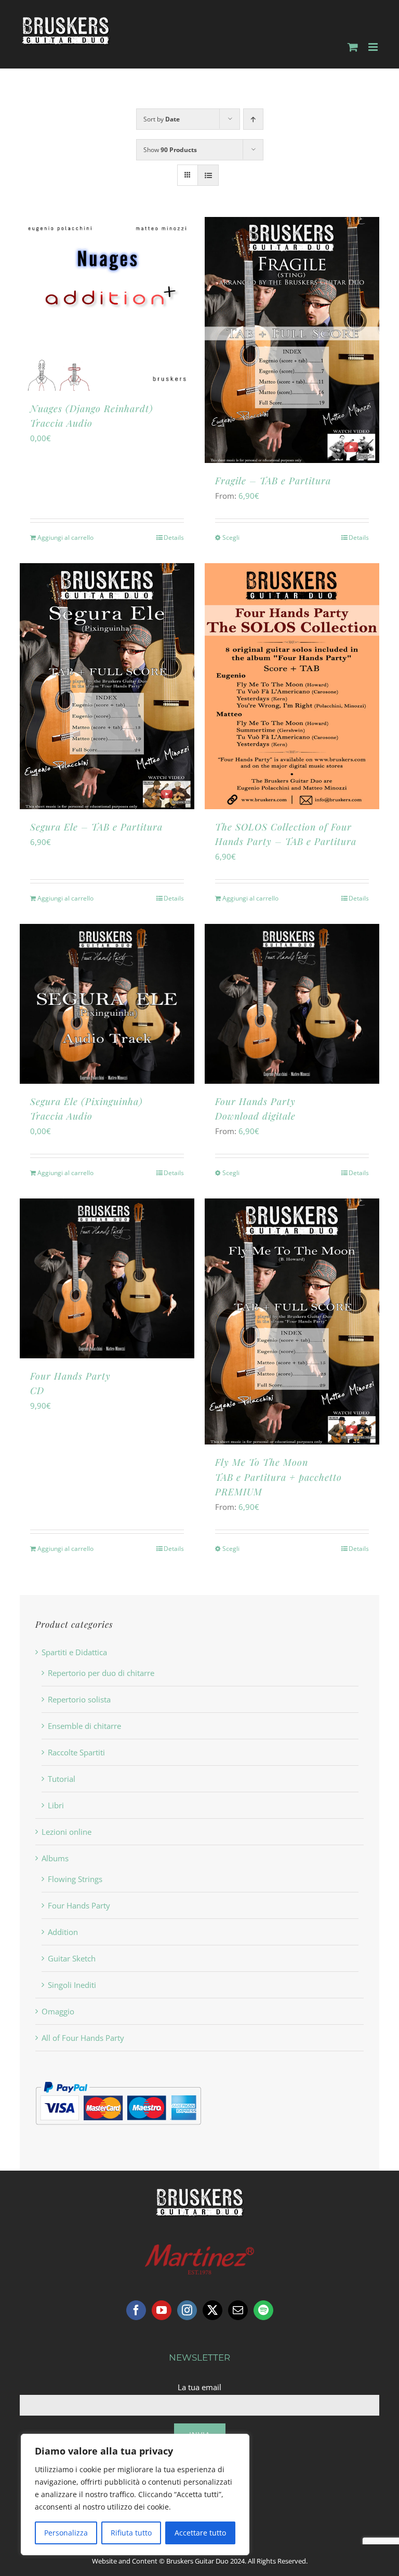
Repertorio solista (79, 1699)
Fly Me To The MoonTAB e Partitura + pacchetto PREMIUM (278, 1477)
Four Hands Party (79, 1905)
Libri (56, 1805)
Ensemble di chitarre (84, 1726)
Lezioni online (66, 1832)
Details (174, 537)
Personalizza (66, 2533)
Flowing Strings (75, 1879)
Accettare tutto (200, 2533)
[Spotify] (263, 2310)
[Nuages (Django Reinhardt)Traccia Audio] (107, 304)
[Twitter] (212, 2310)
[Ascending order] (253, 119)
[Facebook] (136, 2310)
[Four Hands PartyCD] (107, 1278)
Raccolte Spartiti (76, 1752)
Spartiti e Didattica (74, 1652)
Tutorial (62, 1779)
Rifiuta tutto (131, 2533)
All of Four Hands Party (83, 2038)
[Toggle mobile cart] (353, 47)
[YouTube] (162, 2310)
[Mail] (238, 2310)
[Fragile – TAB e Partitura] (292, 340)
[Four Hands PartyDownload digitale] (292, 1004)
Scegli (231, 537)
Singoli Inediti (72, 1985)
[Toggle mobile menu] (374, 47)
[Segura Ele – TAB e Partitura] (107, 686)
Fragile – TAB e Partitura (273, 481)
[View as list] (208, 175)
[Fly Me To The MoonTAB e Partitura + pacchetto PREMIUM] (292, 1321)
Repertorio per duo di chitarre (101, 1673)
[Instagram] (187, 2310)
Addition (63, 1932)
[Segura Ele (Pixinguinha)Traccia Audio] (107, 1004)
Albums (55, 1858)
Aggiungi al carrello (65, 537)
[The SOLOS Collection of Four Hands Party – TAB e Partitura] (292, 686)
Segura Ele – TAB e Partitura (96, 827)
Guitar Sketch (72, 1958)
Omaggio (58, 2011)
